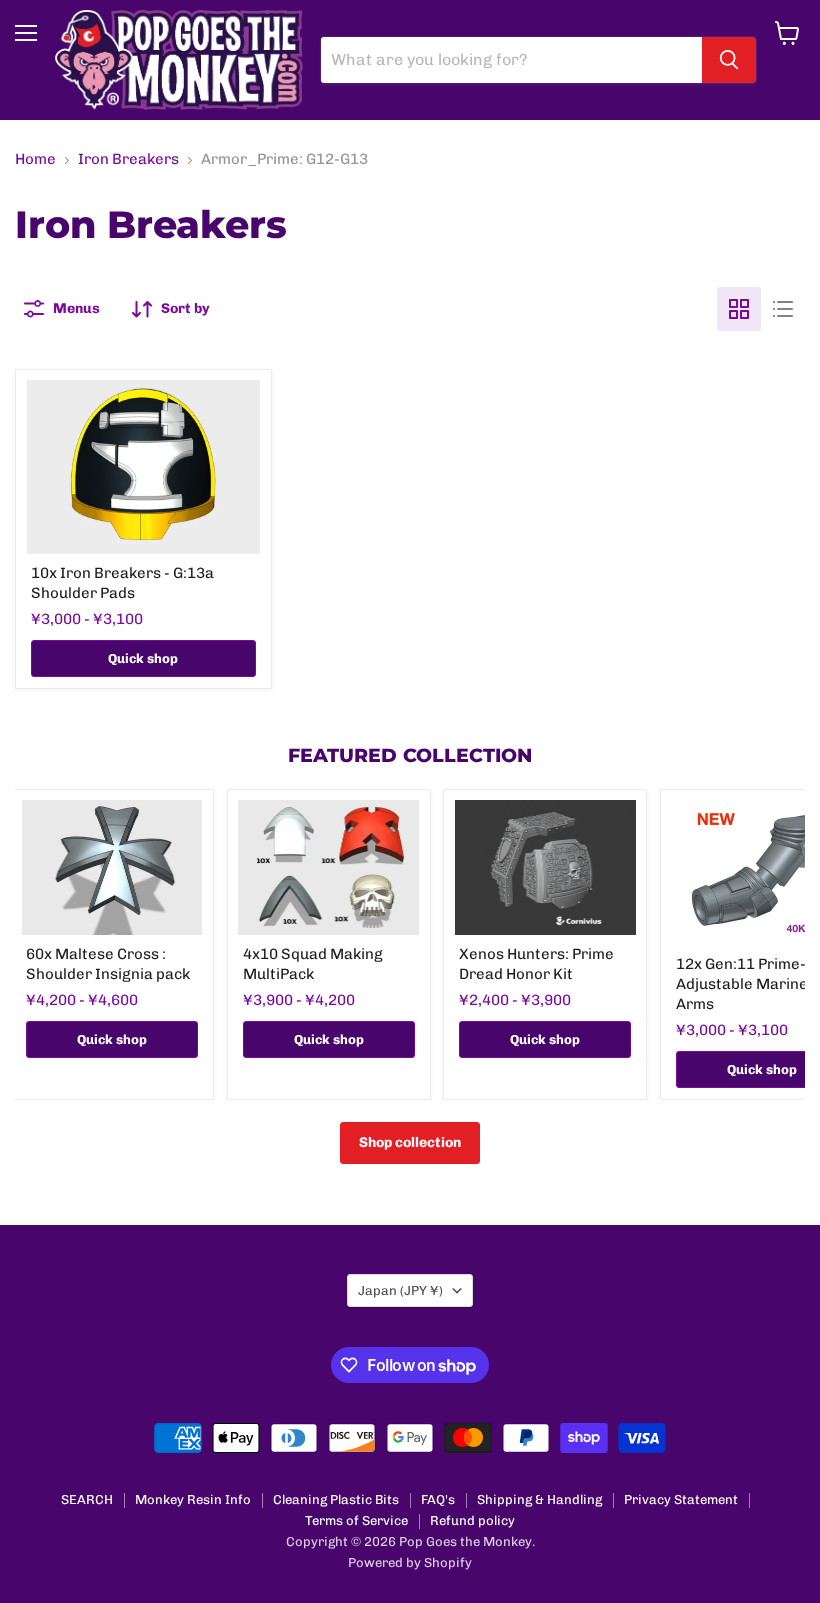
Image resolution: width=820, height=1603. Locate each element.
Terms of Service (356, 1520)
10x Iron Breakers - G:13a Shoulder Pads (122, 583)
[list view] (783, 309)
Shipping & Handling (539, 1499)
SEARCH (87, 1499)
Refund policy (472, 1520)
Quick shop (143, 658)
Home (35, 159)
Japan (400, 1290)
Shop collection (410, 1142)
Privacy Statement (681, 1499)
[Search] (729, 60)
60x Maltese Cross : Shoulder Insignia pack (108, 964)
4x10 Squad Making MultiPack (313, 964)
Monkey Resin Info (193, 1499)
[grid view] (739, 309)
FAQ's (438, 1499)
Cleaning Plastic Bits (336, 1499)
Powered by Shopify (410, 1562)
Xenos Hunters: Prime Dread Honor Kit (536, 964)
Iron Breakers (128, 159)
